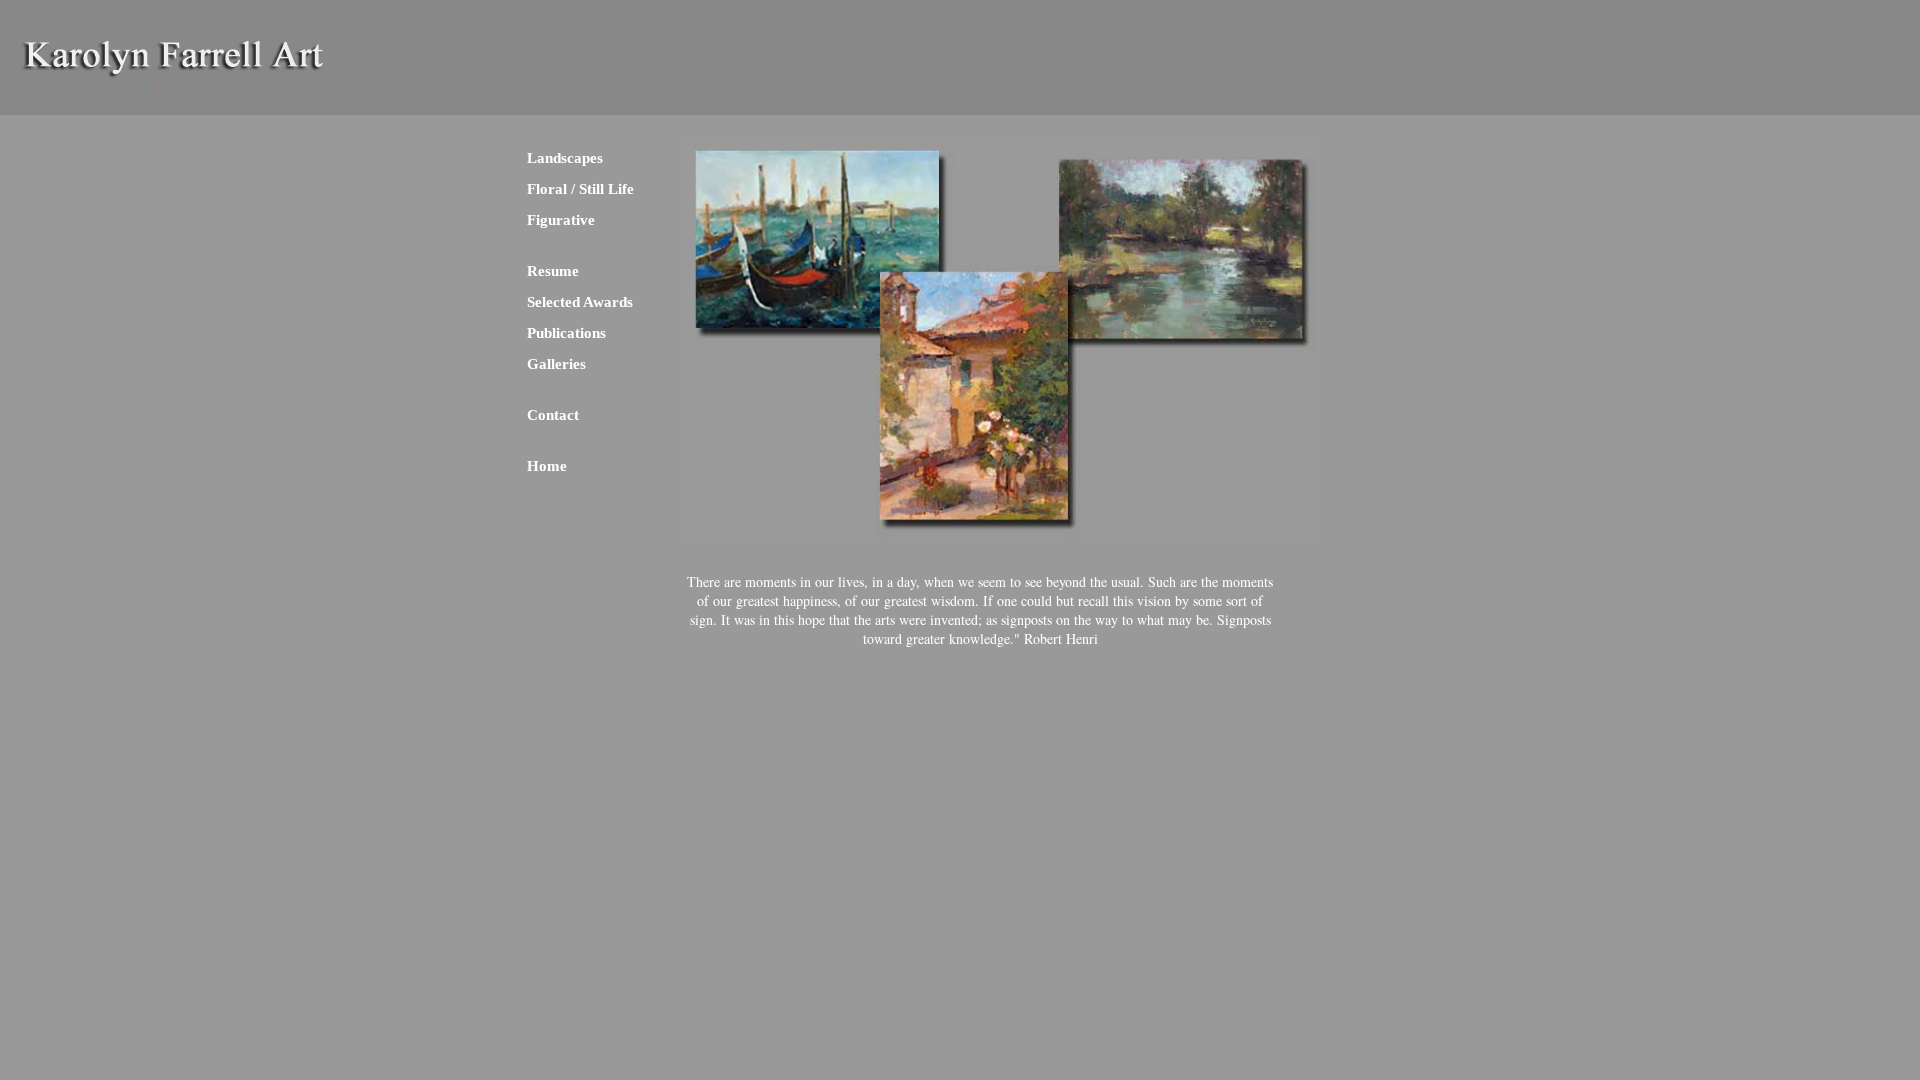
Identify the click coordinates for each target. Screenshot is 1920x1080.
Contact (553, 415)
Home (547, 466)
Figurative (561, 220)
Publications (566, 333)
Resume (553, 271)
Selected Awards (580, 302)
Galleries (556, 364)
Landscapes (565, 158)
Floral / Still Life (580, 189)
